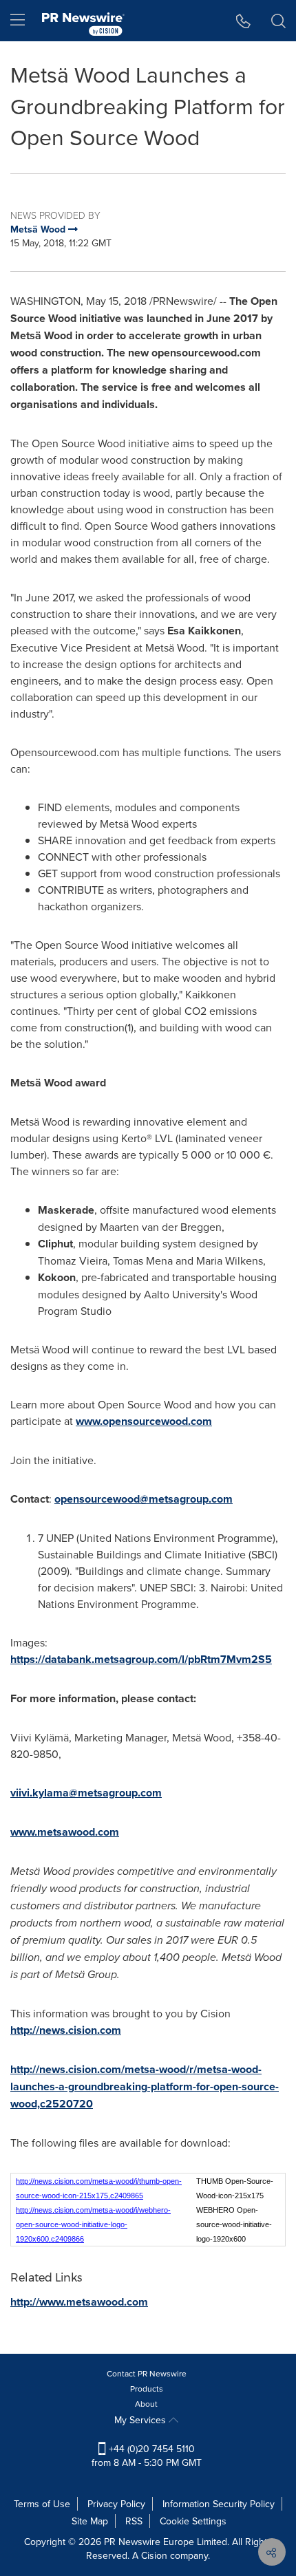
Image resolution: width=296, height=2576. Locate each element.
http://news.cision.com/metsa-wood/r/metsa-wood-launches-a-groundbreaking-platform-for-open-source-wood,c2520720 (145, 2086)
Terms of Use (42, 2504)
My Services (141, 2420)
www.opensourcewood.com (144, 1421)
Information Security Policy (219, 2504)
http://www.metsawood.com (79, 2302)
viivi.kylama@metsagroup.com (86, 1793)
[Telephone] (243, 21)
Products (147, 2389)
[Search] (278, 21)
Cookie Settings (193, 2521)
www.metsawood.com (65, 1832)
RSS (134, 2521)
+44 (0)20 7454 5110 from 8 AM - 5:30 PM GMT (147, 2456)
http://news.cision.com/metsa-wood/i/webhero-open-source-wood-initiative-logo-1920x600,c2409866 (93, 2224)
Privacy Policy (116, 2504)
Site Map (90, 2521)
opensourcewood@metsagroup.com (144, 1499)
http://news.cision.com (66, 2030)
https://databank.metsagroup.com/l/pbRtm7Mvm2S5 (141, 1659)
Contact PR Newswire (147, 2373)
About (146, 2404)
